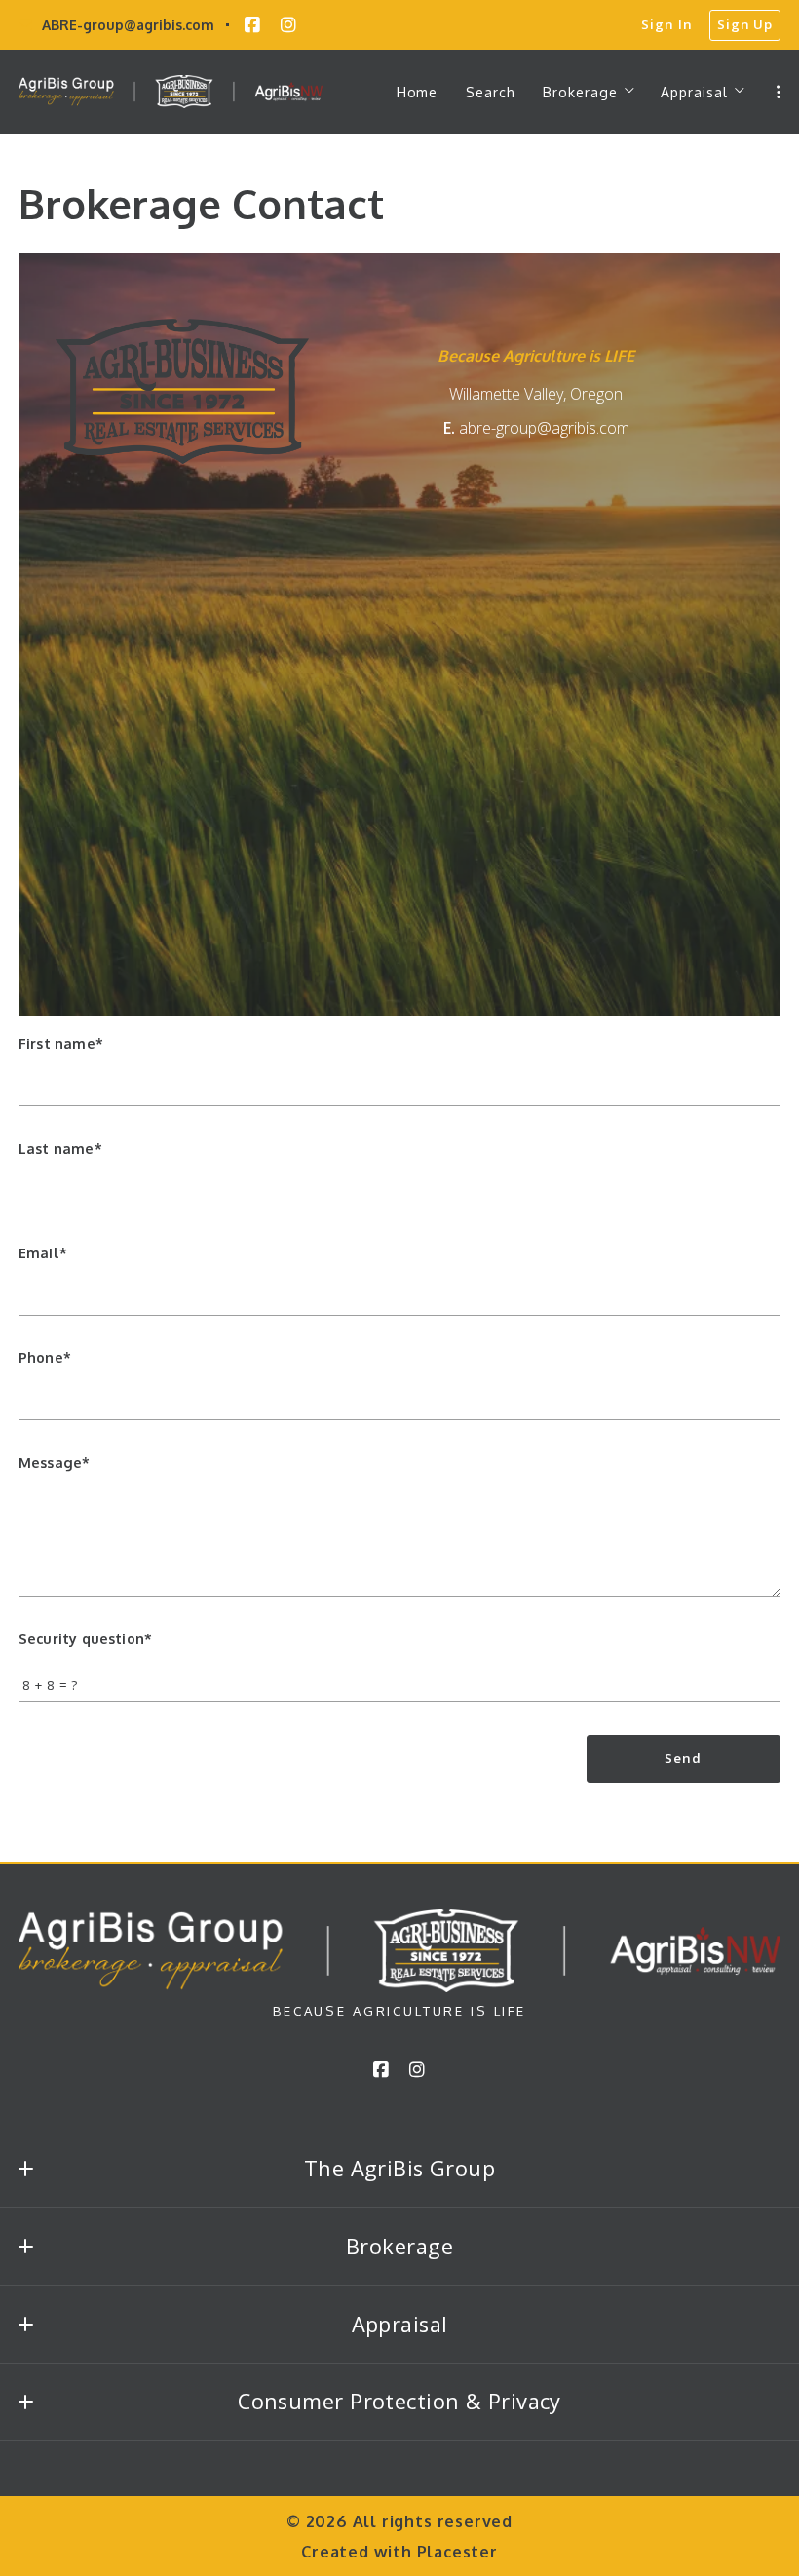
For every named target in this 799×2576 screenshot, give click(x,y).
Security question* (85, 1638)
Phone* (45, 1357)
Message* (54, 1462)
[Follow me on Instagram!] (288, 25)
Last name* (60, 1148)
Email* (43, 1252)
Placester (457, 2551)
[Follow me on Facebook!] (252, 25)
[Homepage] (171, 92)
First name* (61, 1043)
